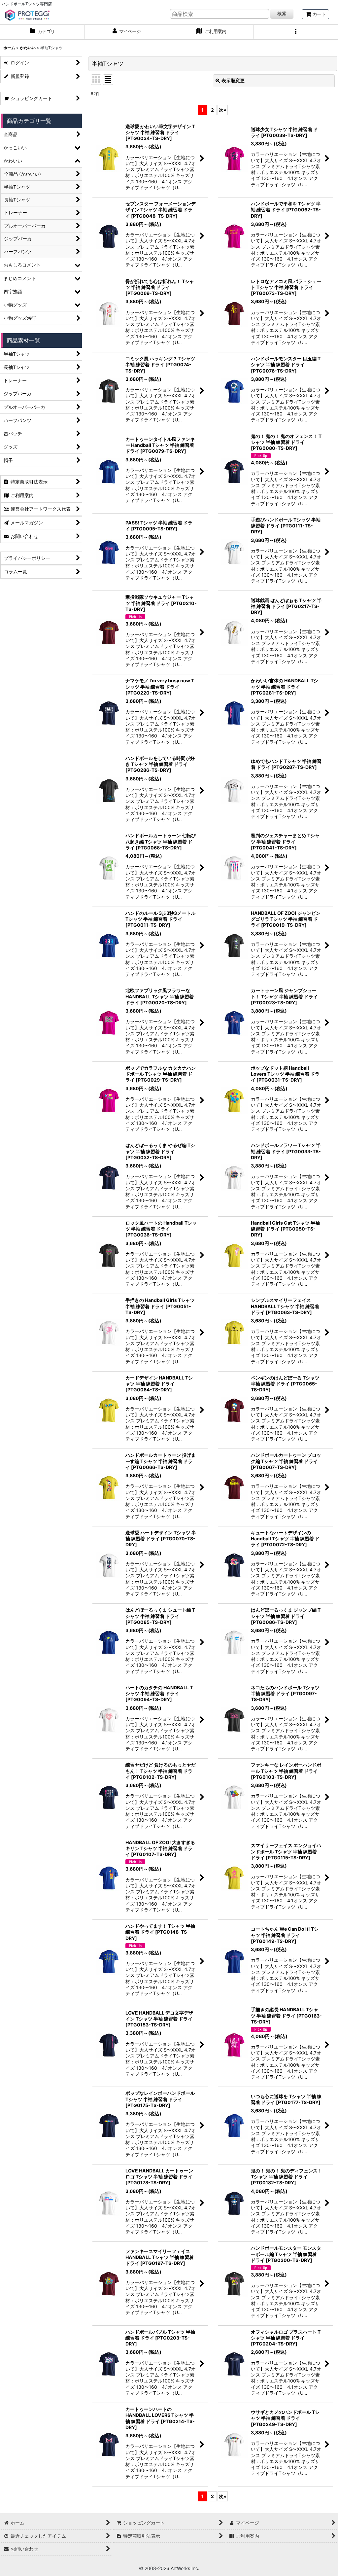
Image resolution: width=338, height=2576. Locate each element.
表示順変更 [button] (233, 80)
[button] (296, 32)
